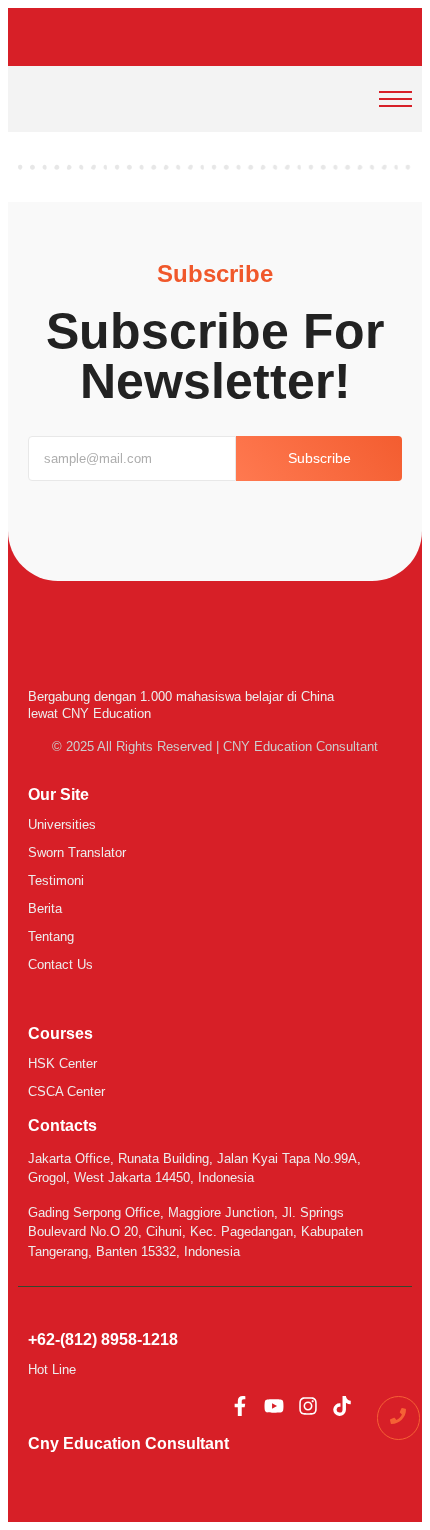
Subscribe (319, 458)
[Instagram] (308, 1406)
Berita (45, 908)
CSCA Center (66, 1091)
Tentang (51, 936)
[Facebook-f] (240, 1406)
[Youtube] (274, 1406)
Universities (62, 824)
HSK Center (62, 1063)
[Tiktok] (342, 1406)
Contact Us (60, 964)
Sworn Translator (77, 852)
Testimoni (56, 880)
